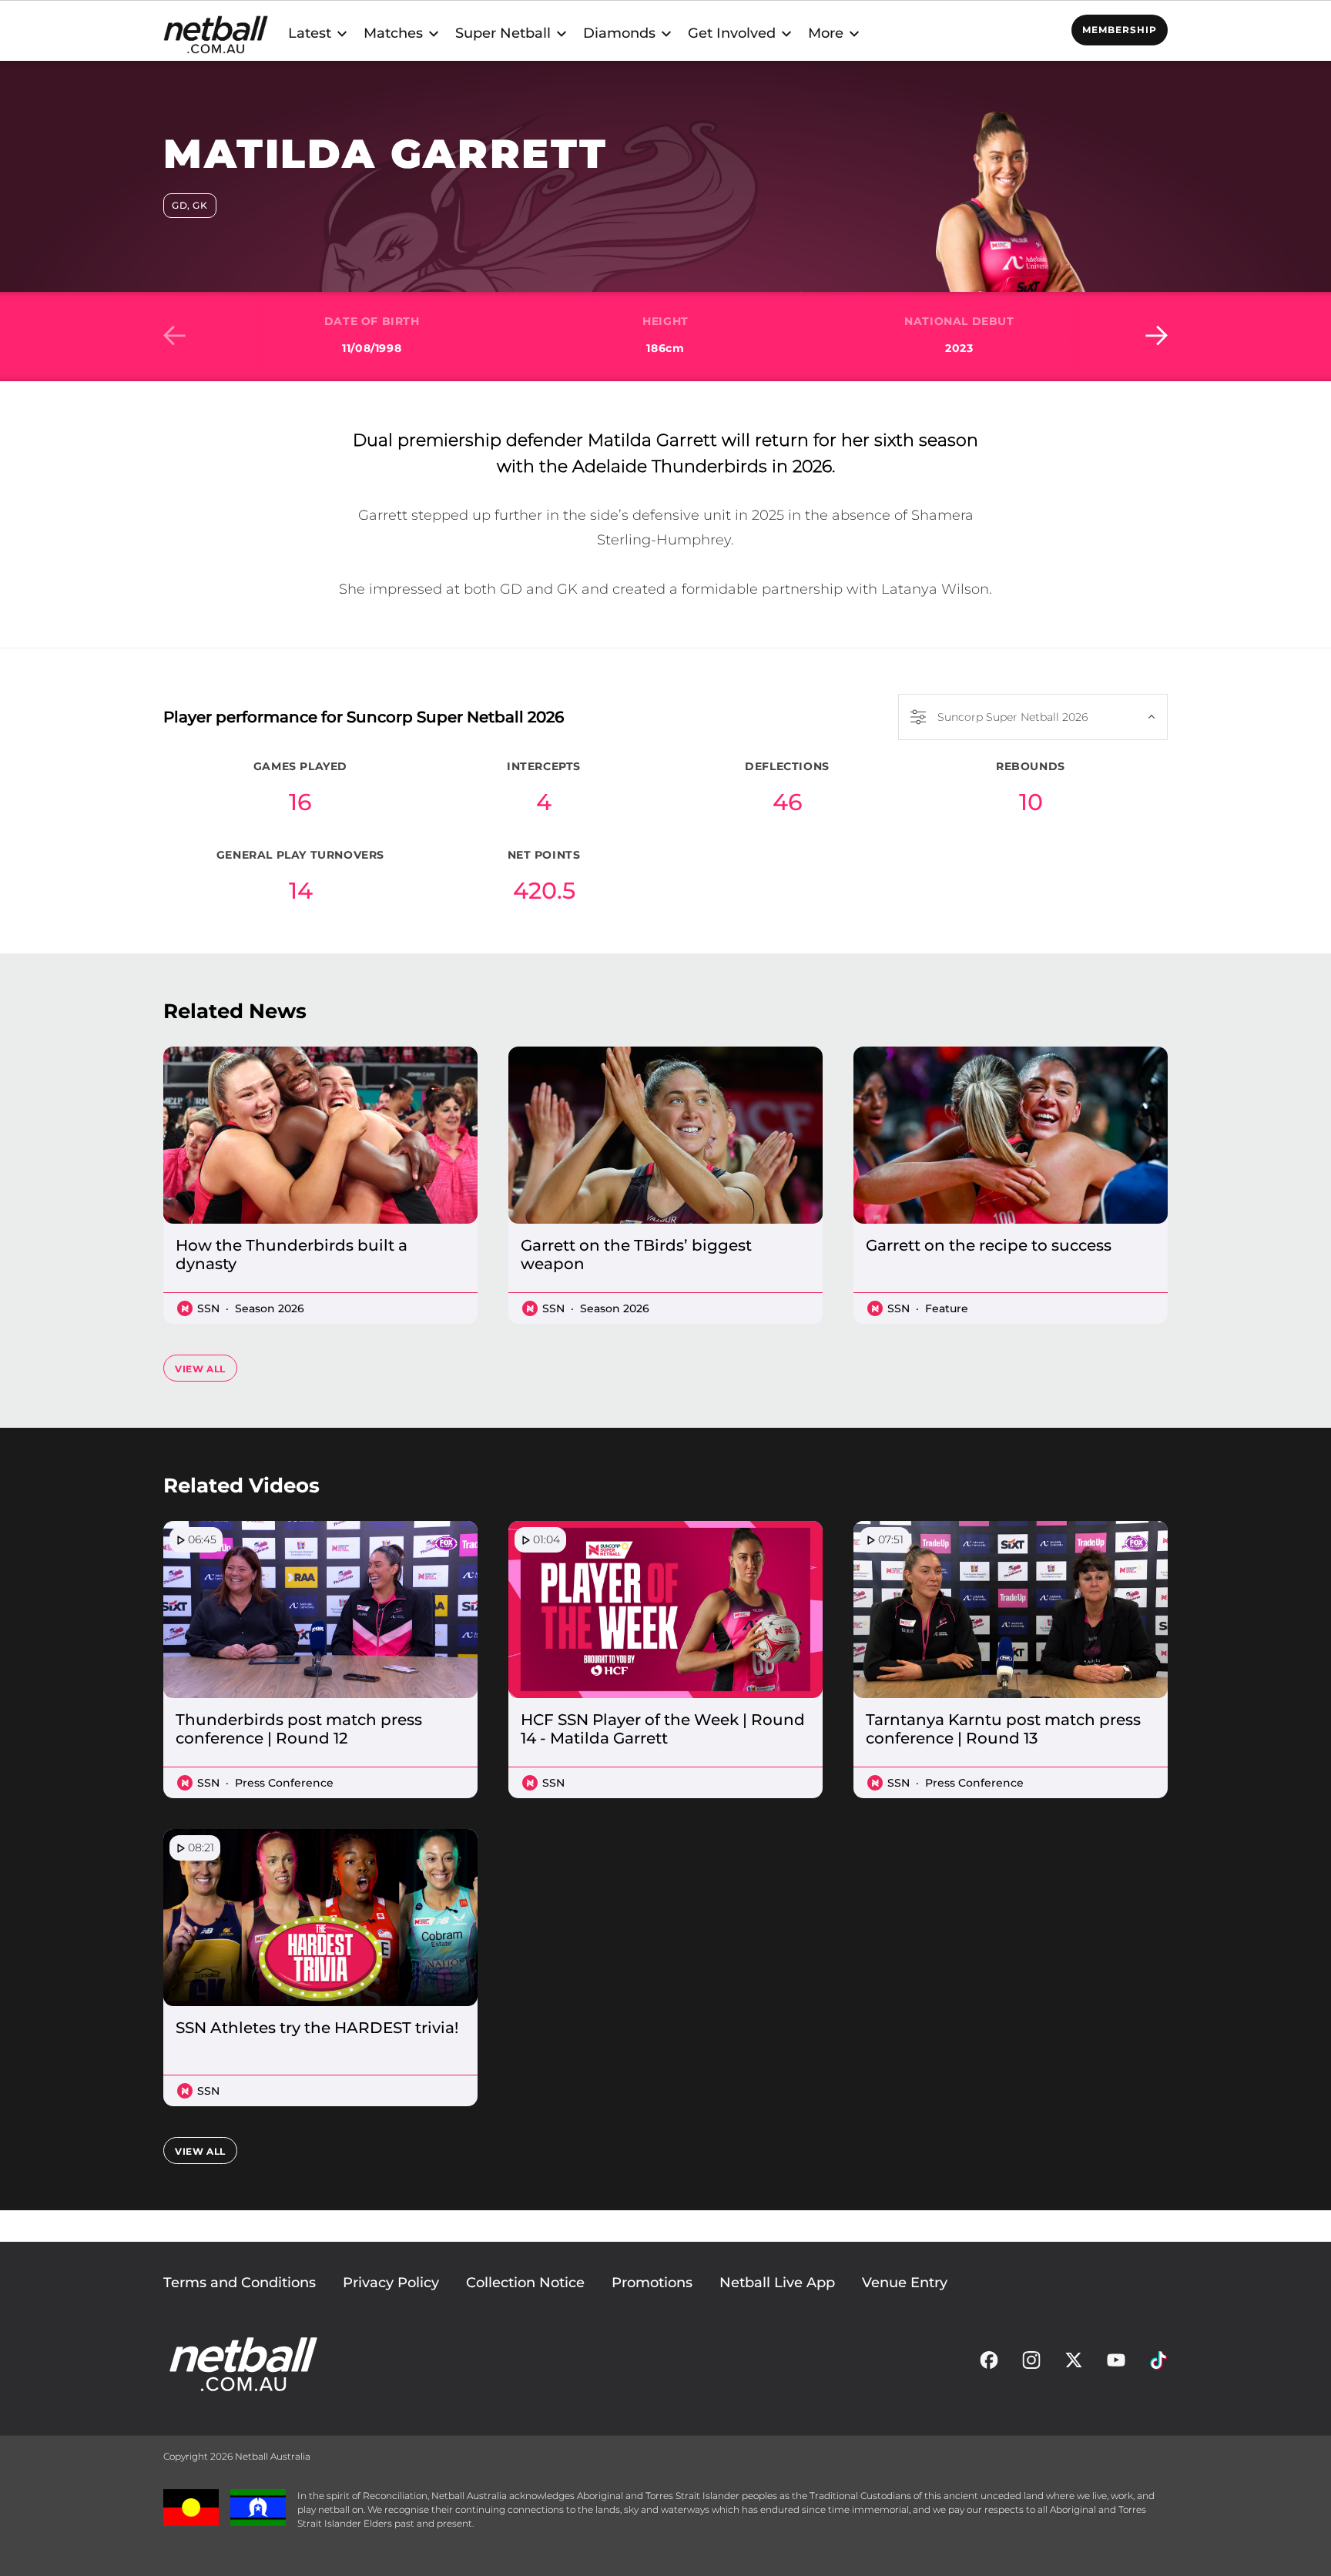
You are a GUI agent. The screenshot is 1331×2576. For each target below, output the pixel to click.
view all (200, 1369)
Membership (1120, 30)
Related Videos (241, 1486)
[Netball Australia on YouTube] (1116, 2364)
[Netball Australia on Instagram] (1031, 2364)
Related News (235, 1011)
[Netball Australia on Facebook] (989, 2364)
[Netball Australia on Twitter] (1074, 2364)
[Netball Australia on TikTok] (1158, 2364)
